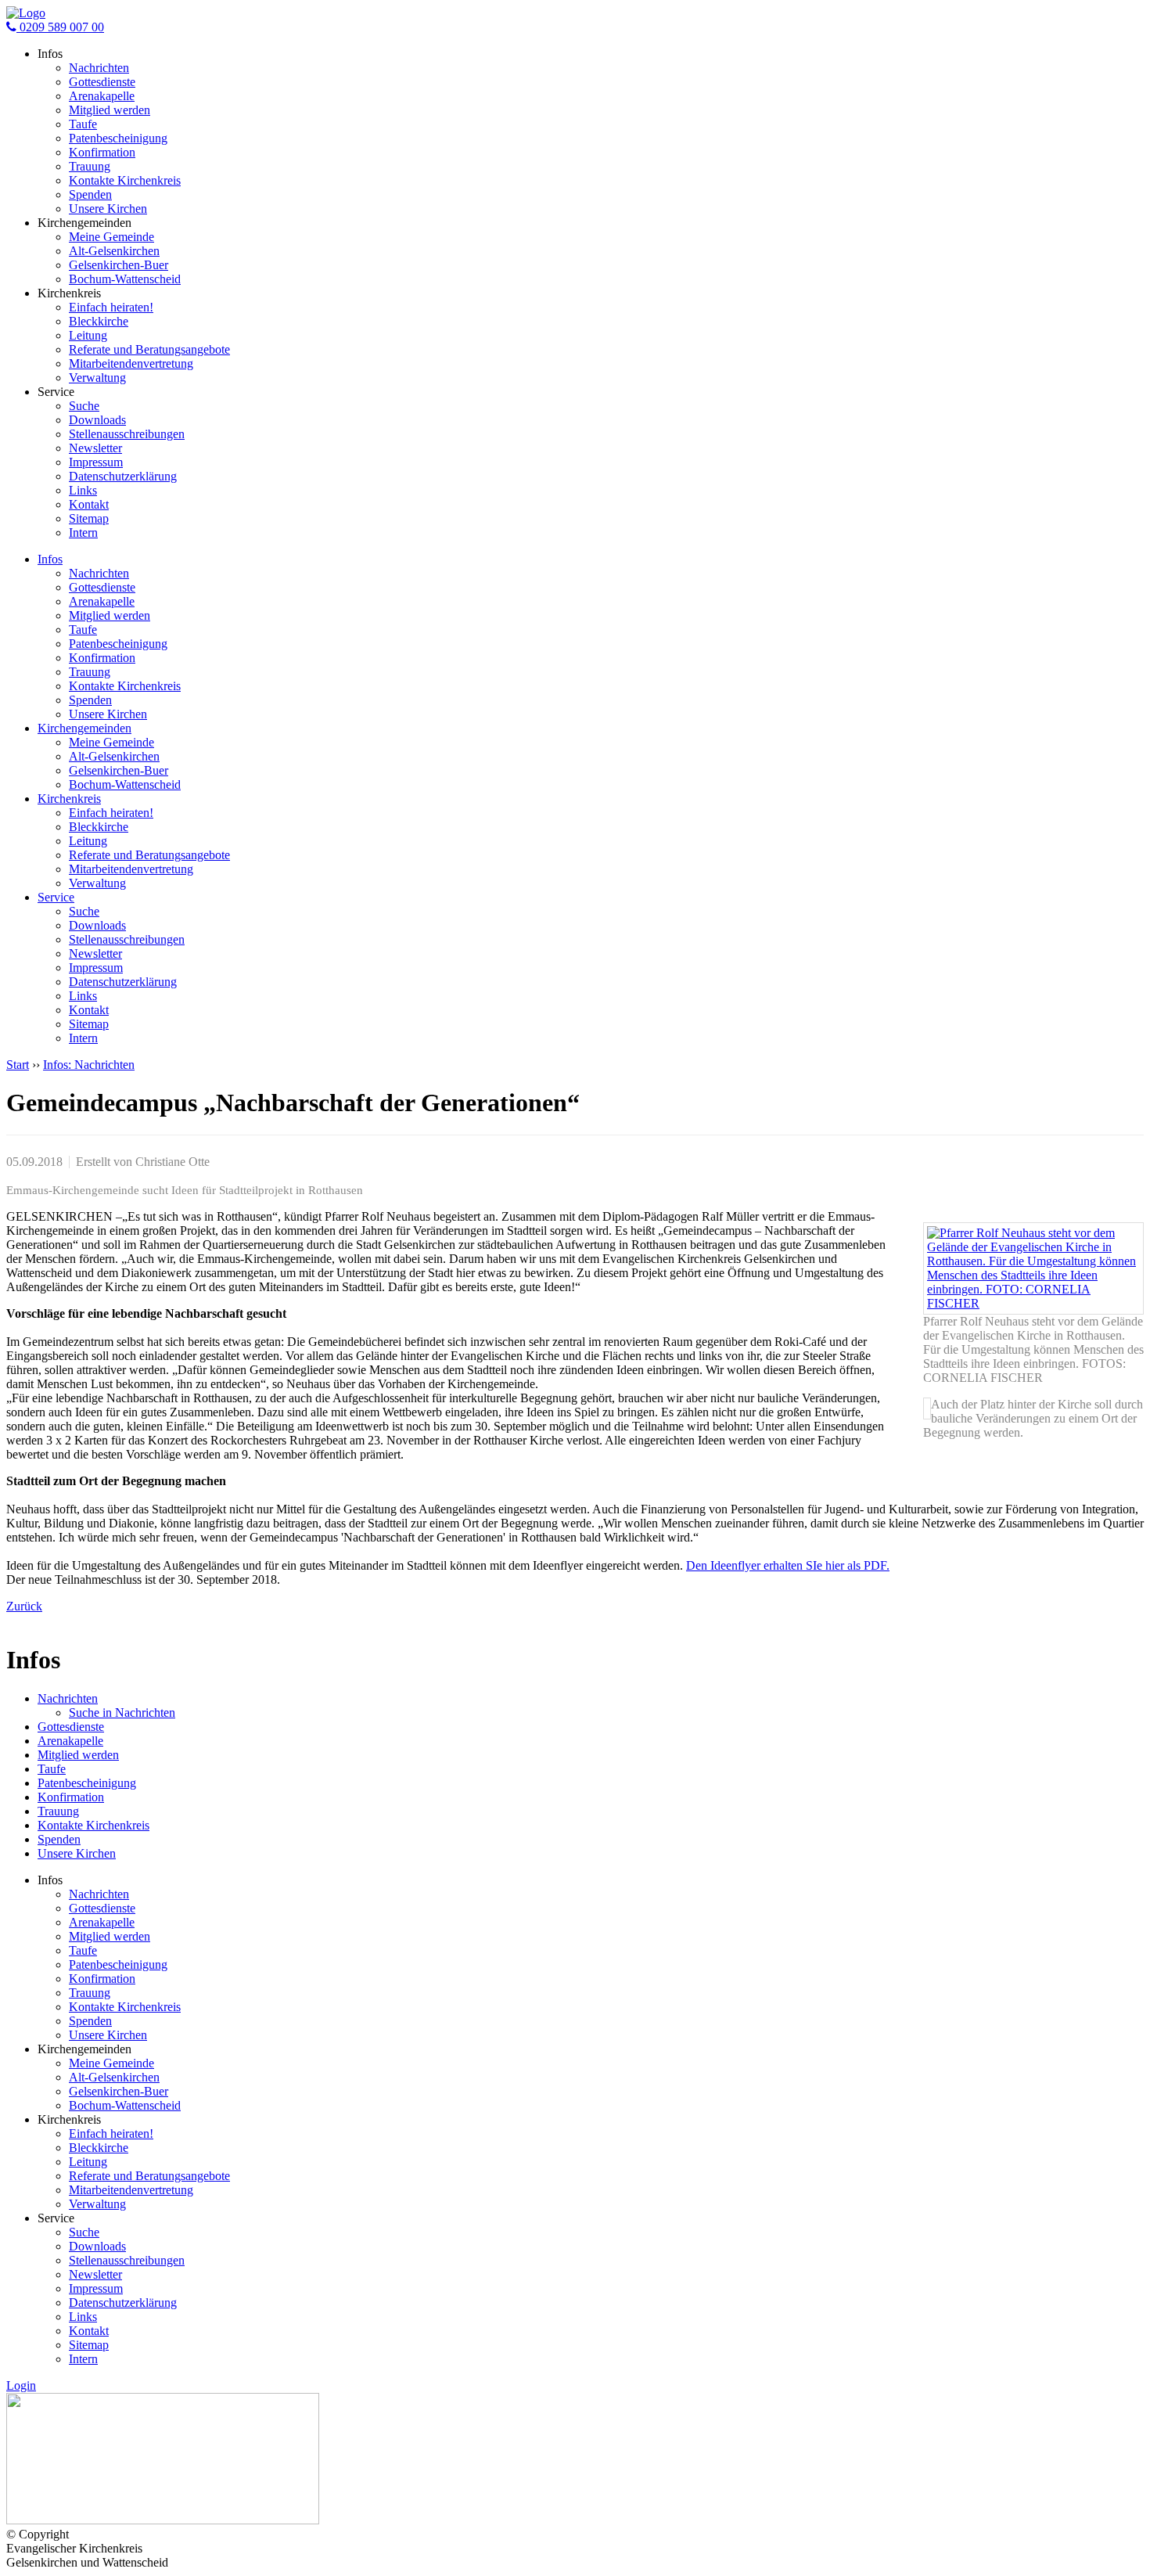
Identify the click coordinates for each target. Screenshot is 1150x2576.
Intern (83, 532)
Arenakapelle (102, 96)
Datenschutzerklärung (123, 476)
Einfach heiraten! (111, 307)
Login (21, 2385)
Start (18, 1065)
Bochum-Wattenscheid (125, 279)
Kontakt (89, 504)
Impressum (96, 462)
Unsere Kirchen (108, 209)
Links (83, 490)
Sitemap (89, 518)
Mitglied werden (110, 110)
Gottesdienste (102, 82)
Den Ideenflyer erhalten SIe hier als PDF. (788, 1565)
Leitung (88, 335)
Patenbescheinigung (118, 138)
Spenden (90, 194)
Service (56, 897)
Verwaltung (97, 378)
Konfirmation (102, 152)
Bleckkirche (99, 321)
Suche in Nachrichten (122, 1713)
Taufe (83, 124)
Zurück (24, 1606)
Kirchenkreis (69, 799)
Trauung (90, 166)
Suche (84, 406)
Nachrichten (99, 68)
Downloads (97, 420)
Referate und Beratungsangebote (149, 349)
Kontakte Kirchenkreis (125, 180)
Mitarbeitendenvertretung (131, 363)
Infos (50, 559)
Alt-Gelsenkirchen (114, 251)
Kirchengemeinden (84, 728)
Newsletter (95, 448)
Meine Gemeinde (111, 237)
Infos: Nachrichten (89, 1065)
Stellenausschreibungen (127, 434)
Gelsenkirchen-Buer (119, 265)
